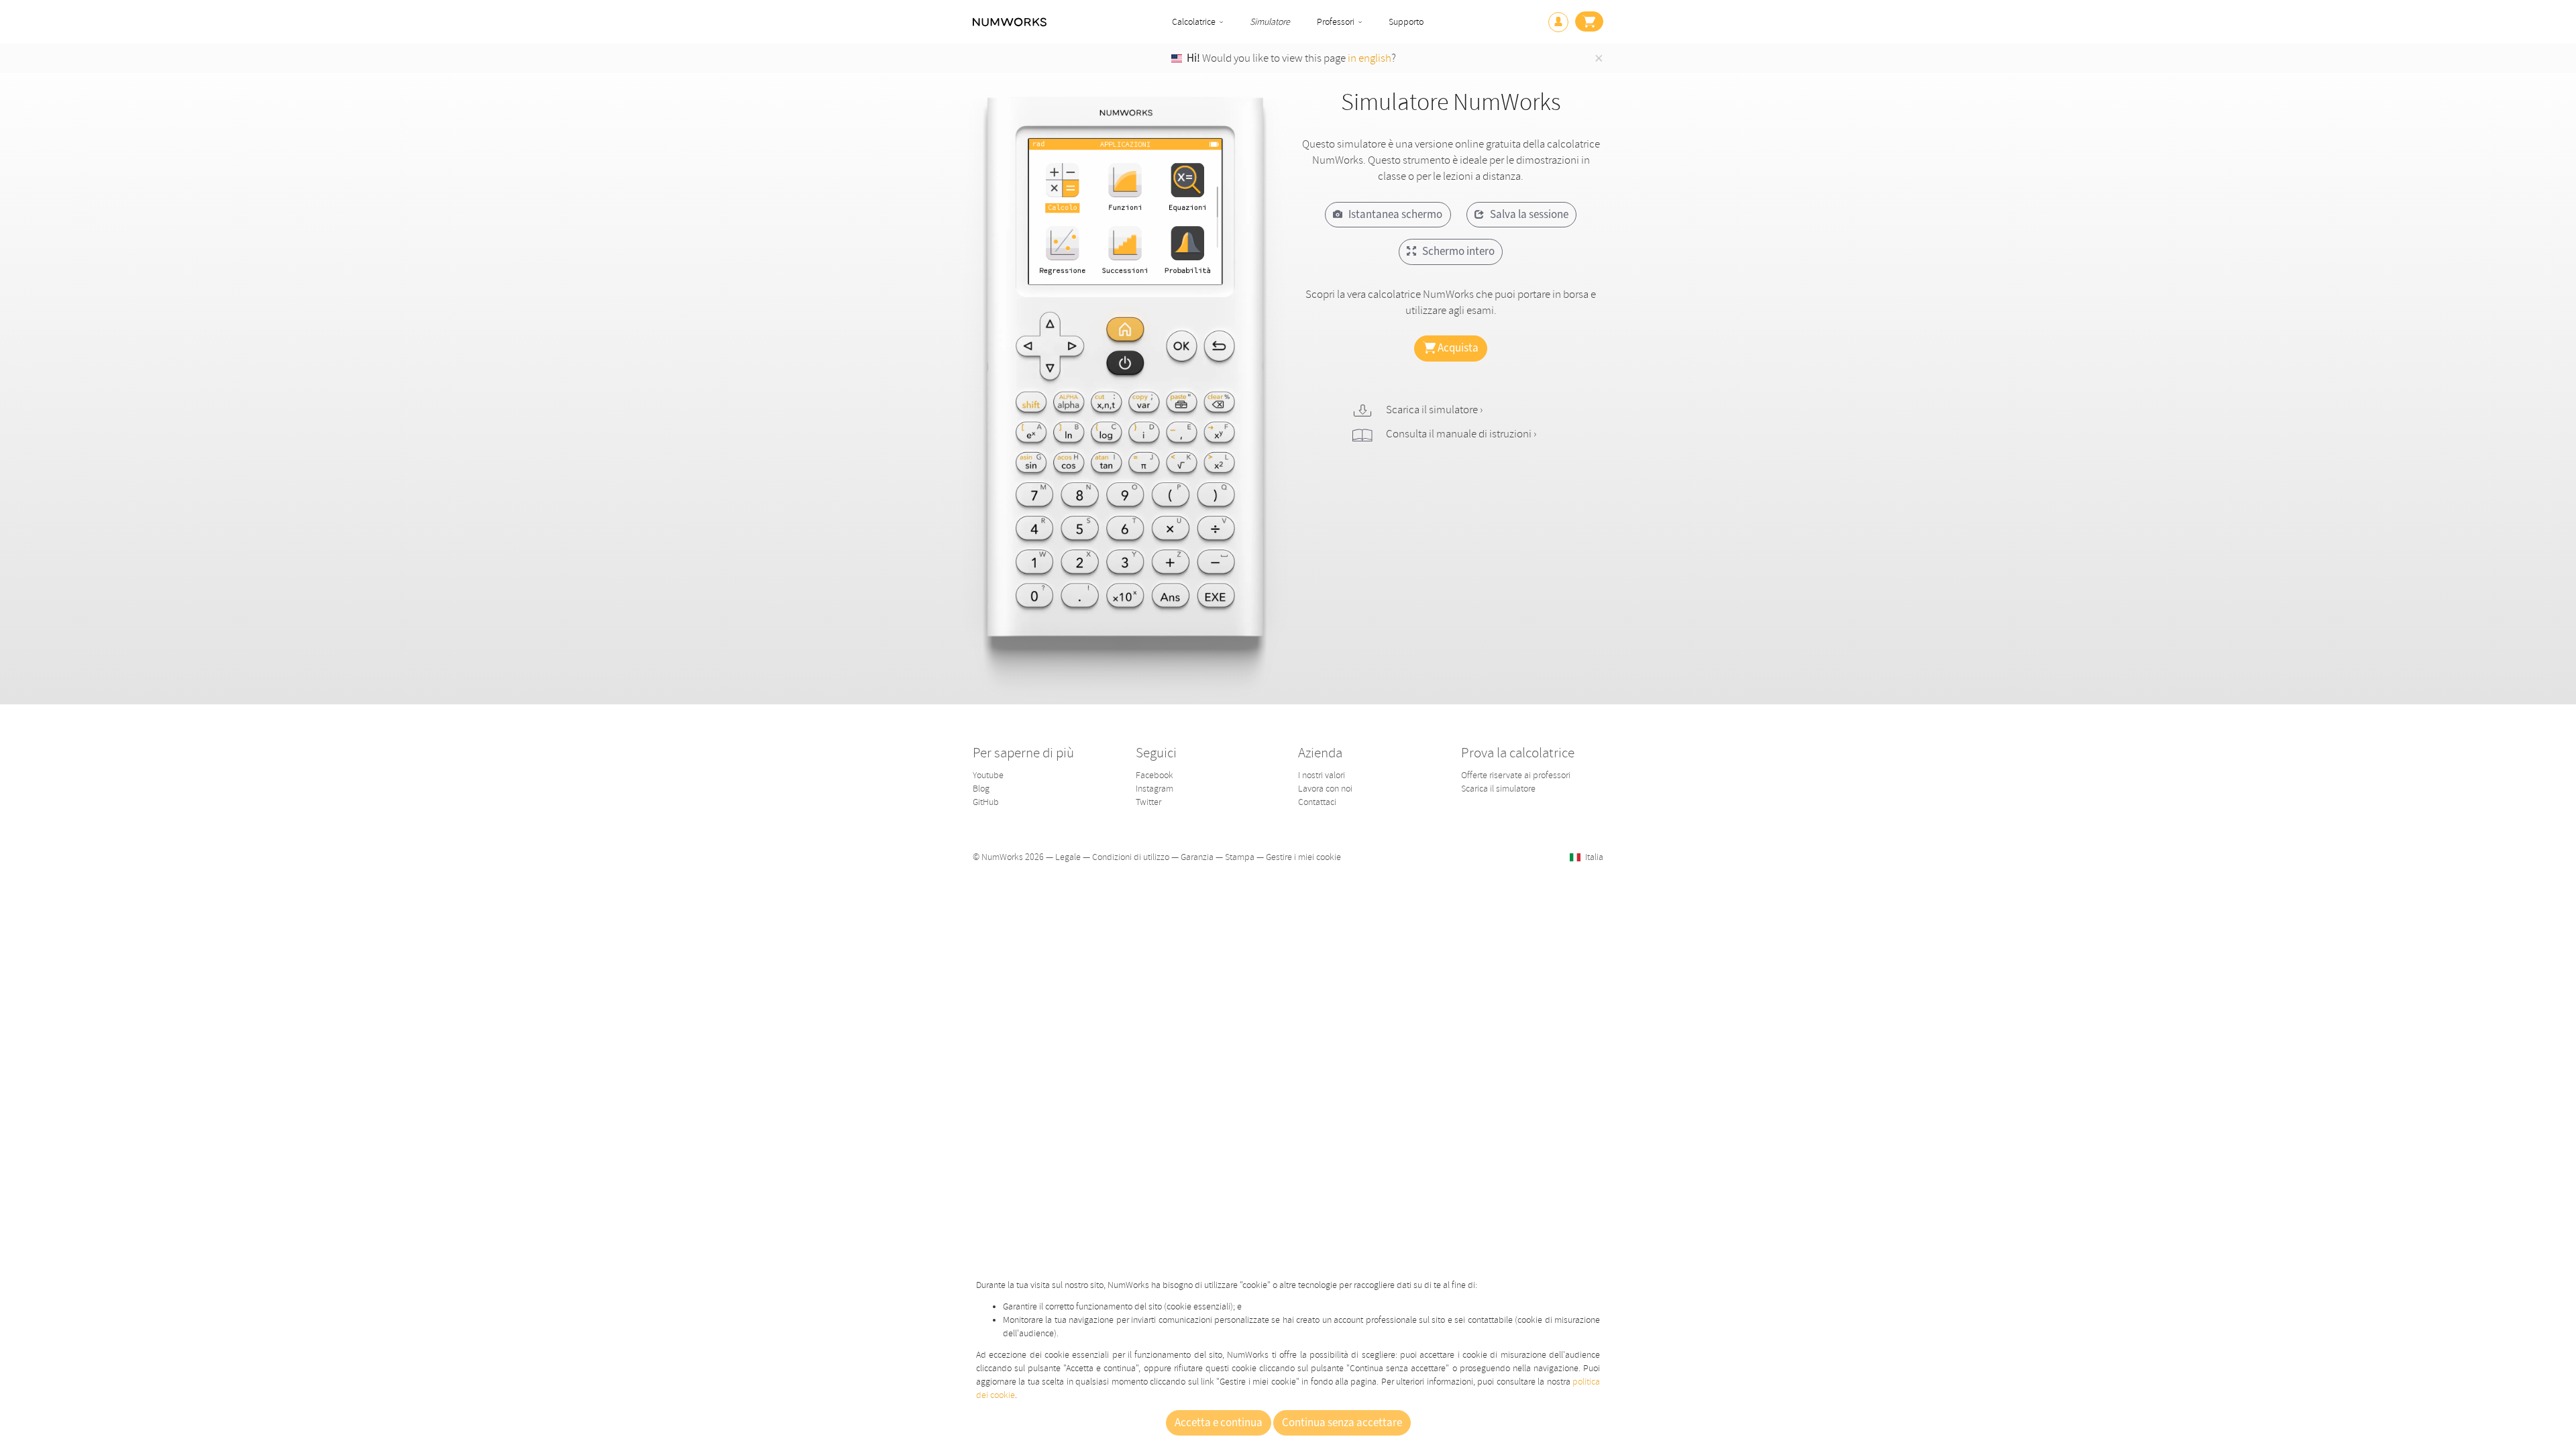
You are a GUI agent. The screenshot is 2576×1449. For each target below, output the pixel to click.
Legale (1068, 857)
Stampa (1240, 857)
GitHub (986, 802)
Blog (981, 789)
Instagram (1155, 789)
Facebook (1155, 775)
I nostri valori (1322, 775)
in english (1370, 58)
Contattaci (1317, 802)
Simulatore (1270, 22)
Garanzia (1197, 857)
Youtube (988, 775)
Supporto (1406, 22)
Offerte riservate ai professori (1516, 775)
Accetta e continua (1219, 1423)
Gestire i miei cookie (1303, 857)
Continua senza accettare (1342, 1423)
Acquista (1457, 348)
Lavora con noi (1325, 789)
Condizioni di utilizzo (1131, 857)
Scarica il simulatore (1498, 789)
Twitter (1148, 802)
